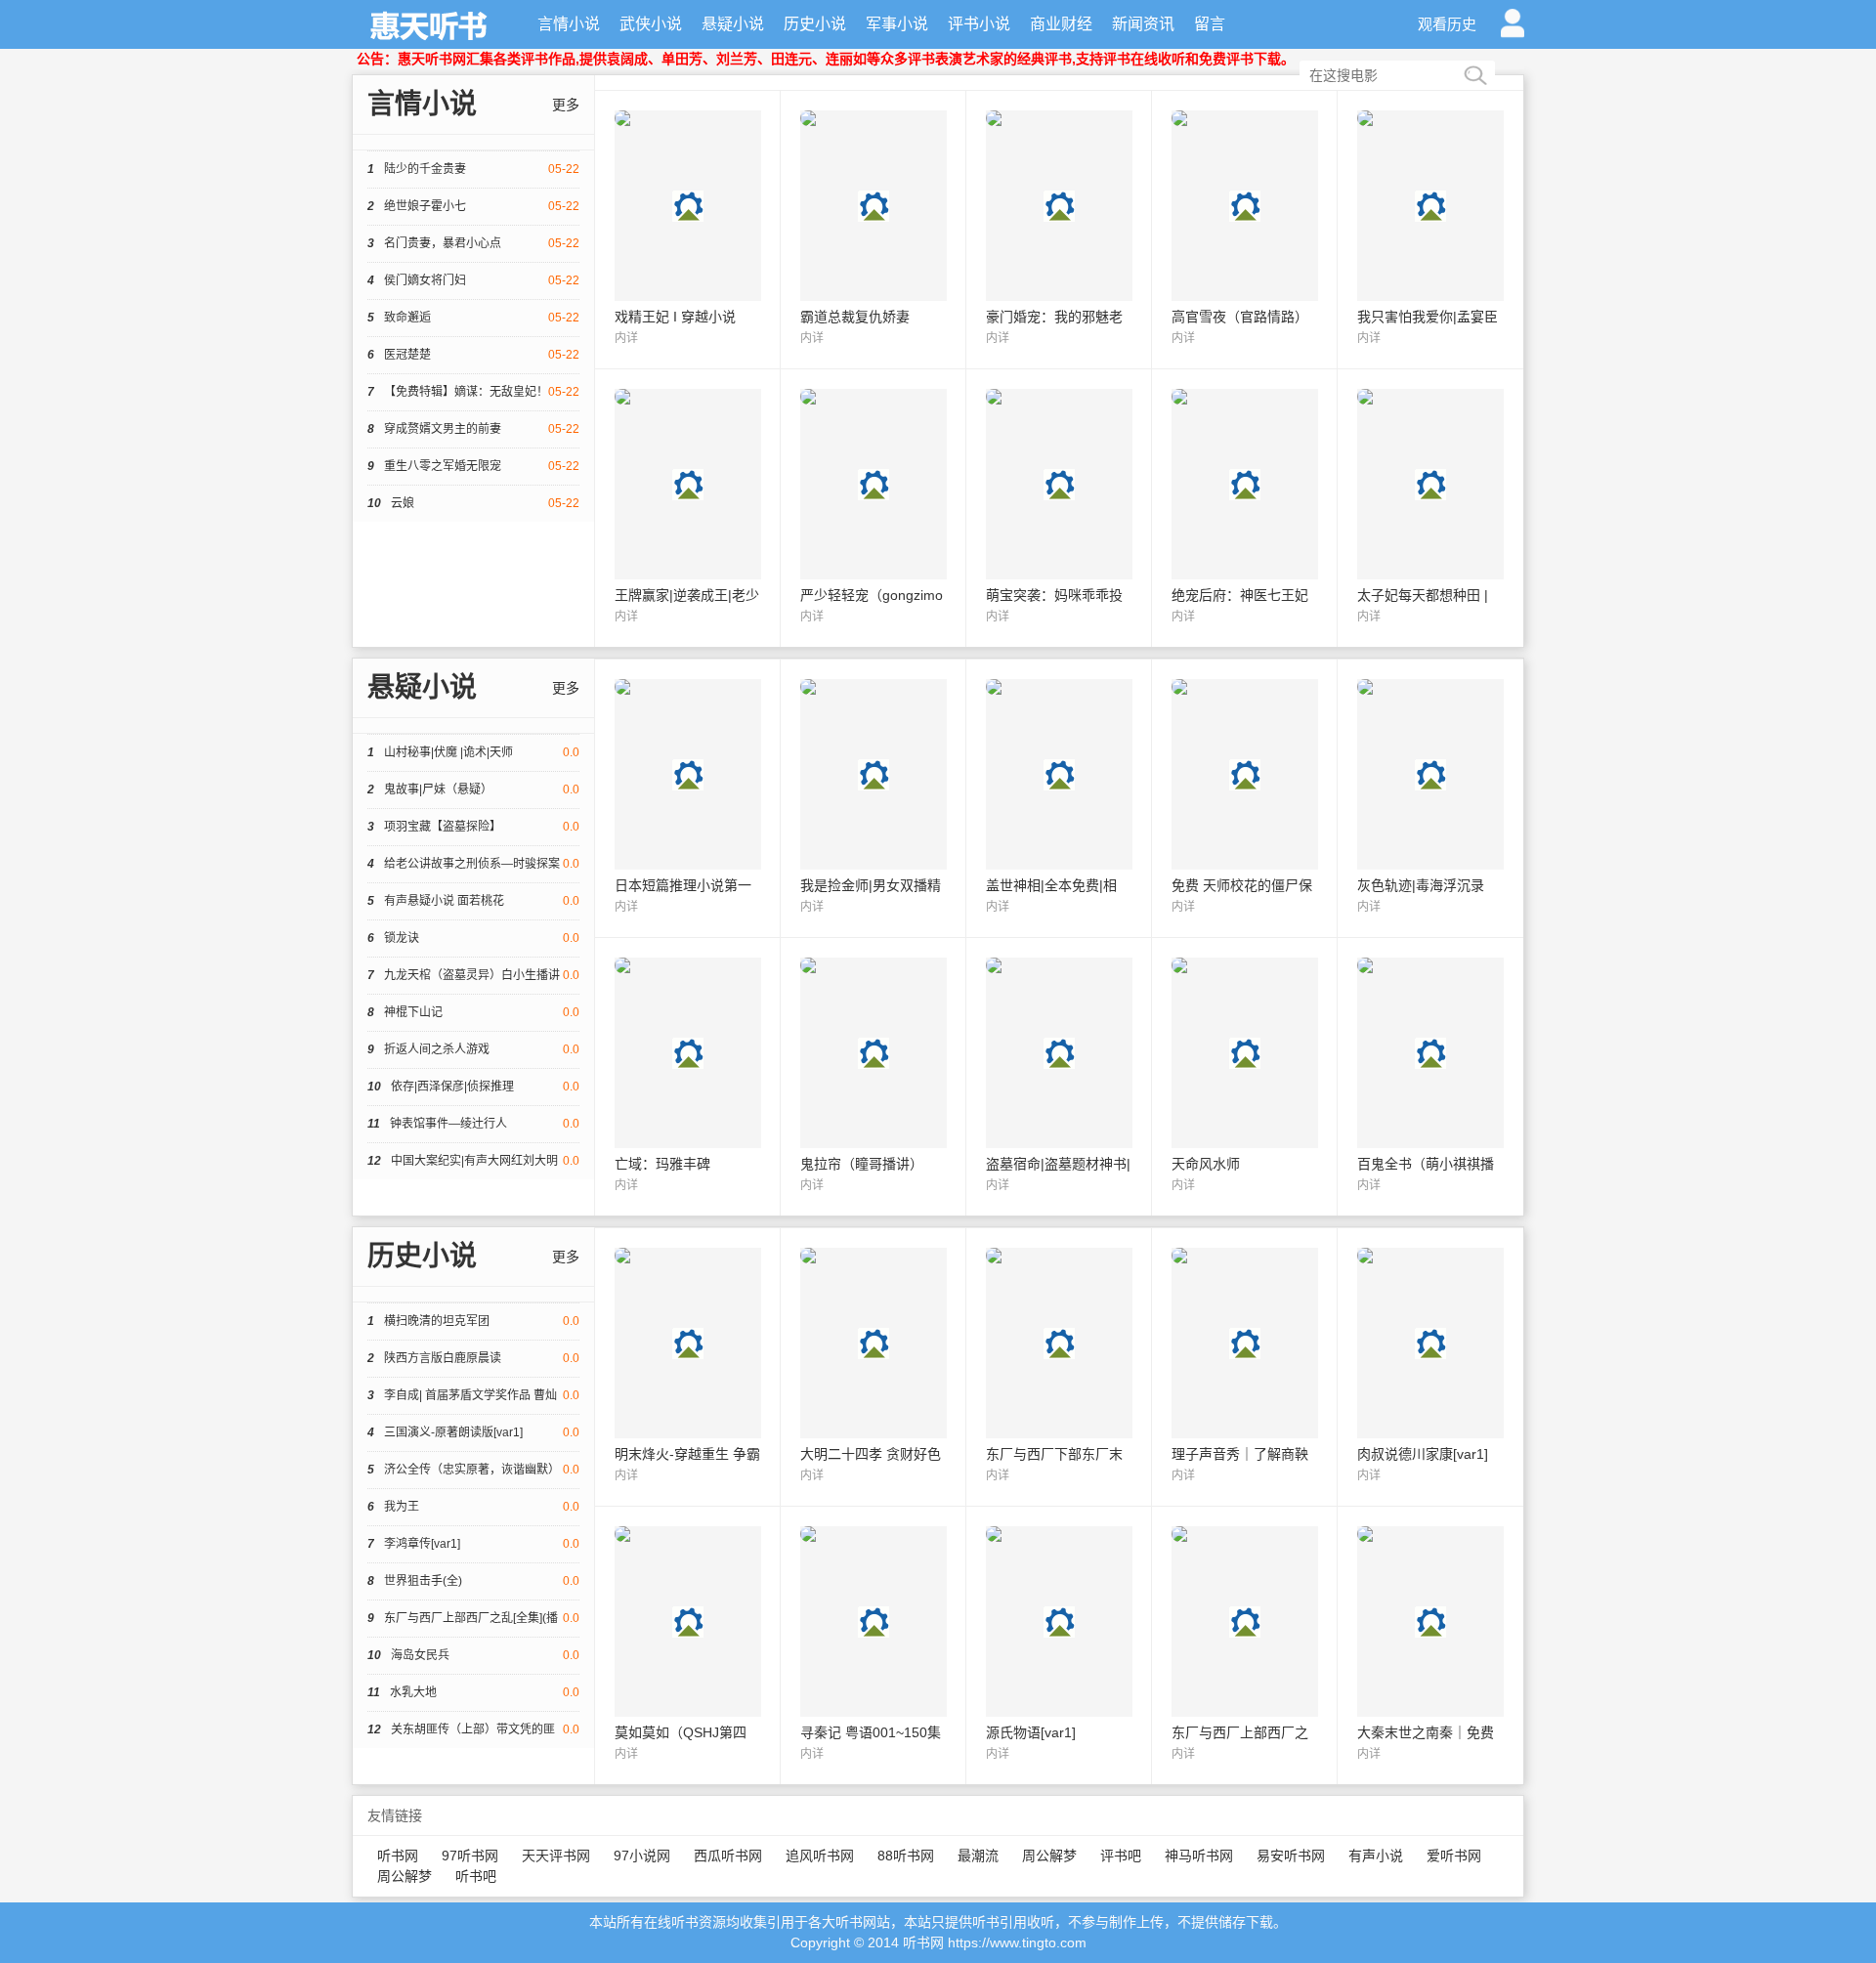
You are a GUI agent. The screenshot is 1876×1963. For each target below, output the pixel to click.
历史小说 (815, 24)
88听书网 (906, 1856)
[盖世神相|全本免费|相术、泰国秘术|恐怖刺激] (1059, 798)
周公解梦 (1049, 1856)
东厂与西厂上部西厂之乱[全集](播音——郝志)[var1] (473, 1624)
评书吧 (1121, 1856)
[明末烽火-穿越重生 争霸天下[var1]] (688, 1367)
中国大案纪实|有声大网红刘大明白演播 (473, 1167)
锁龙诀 (473, 938)
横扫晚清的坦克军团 (473, 1321)
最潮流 (978, 1856)
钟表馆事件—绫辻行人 (473, 1124)
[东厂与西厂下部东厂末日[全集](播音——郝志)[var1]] (1059, 1367)
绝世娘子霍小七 (473, 206)
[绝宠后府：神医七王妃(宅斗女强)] (1245, 508)
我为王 (473, 1507)
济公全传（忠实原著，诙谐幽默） (473, 1470)
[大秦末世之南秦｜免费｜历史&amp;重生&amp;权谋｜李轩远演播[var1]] (1430, 1645)
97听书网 (470, 1856)
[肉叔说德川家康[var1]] (1430, 1367)
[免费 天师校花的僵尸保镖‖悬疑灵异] (1245, 798)
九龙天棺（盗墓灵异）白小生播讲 (473, 975)
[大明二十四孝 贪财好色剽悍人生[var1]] (874, 1367)
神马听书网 (1199, 1856)
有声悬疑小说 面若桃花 (473, 901)
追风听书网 (820, 1856)
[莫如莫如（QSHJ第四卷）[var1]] (688, 1645)
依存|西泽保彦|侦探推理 (473, 1087)
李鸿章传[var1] (473, 1544)
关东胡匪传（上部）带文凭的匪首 (473, 1735)
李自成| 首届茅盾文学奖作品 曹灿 (473, 1395)
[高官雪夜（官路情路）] (1245, 230)
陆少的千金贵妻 (473, 169)
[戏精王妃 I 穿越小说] (688, 230)
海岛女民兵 (473, 1655)
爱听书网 (1454, 1856)
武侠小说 (651, 24)
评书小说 (979, 24)
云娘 (473, 503)
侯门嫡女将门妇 (473, 280)
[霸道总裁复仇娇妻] (874, 230)
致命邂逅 (473, 318)
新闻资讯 (1143, 24)
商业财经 (1061, 24)
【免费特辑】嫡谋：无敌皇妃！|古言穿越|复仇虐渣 (473, 398)
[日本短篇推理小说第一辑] (688, 798)
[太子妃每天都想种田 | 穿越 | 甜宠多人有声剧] (1430, 508)
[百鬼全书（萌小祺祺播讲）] (1430, 1077)
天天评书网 (556, 1856)
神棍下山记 (473, 1012)
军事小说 (897, 24)
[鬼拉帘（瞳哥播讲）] (874, 1077)
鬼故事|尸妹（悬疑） (473, 789)
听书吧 (476, 1876)
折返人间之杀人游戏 (473, 1049)
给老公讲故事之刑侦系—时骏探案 (473, 864)
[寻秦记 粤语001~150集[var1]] (874, 1645)
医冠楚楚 (473, 355)
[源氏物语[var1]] (1059, 1645)
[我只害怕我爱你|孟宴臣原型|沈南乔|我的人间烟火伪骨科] (1430, 230)
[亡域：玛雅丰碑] (688, 1077)
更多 (566, 105)
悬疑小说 (733, 24)
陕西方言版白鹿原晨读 (473, 1358)
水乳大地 (473, 1692)
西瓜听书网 (728, 1856)
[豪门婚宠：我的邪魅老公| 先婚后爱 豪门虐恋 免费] (1059, 230)
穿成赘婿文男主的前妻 (473, 429)
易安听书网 (1291, 1856)
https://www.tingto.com (1017, 1942)
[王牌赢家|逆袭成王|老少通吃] (688, 508)
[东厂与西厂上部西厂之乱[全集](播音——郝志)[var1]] (1245, 1645)
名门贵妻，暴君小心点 (473, 243)
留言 (1210, 24)
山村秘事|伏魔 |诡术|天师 (473, 752)
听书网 (398, 1856)
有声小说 (1376, 1856)
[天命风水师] (1245, 1077)
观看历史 (1447, 24)
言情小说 (569, 24)
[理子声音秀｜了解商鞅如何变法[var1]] (1245, 1367)
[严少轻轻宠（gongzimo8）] (874, 508)
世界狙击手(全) (473, 1581)
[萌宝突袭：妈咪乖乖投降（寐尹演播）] (1059, 508)
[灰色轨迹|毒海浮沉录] (1430, 798)
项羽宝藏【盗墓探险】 (473, 827)
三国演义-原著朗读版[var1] (473, 1432)
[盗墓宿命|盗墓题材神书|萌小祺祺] (1059, 1077)
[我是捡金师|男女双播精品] (874, 798)
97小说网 (642, 1856)
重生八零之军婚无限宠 (473, 466)
